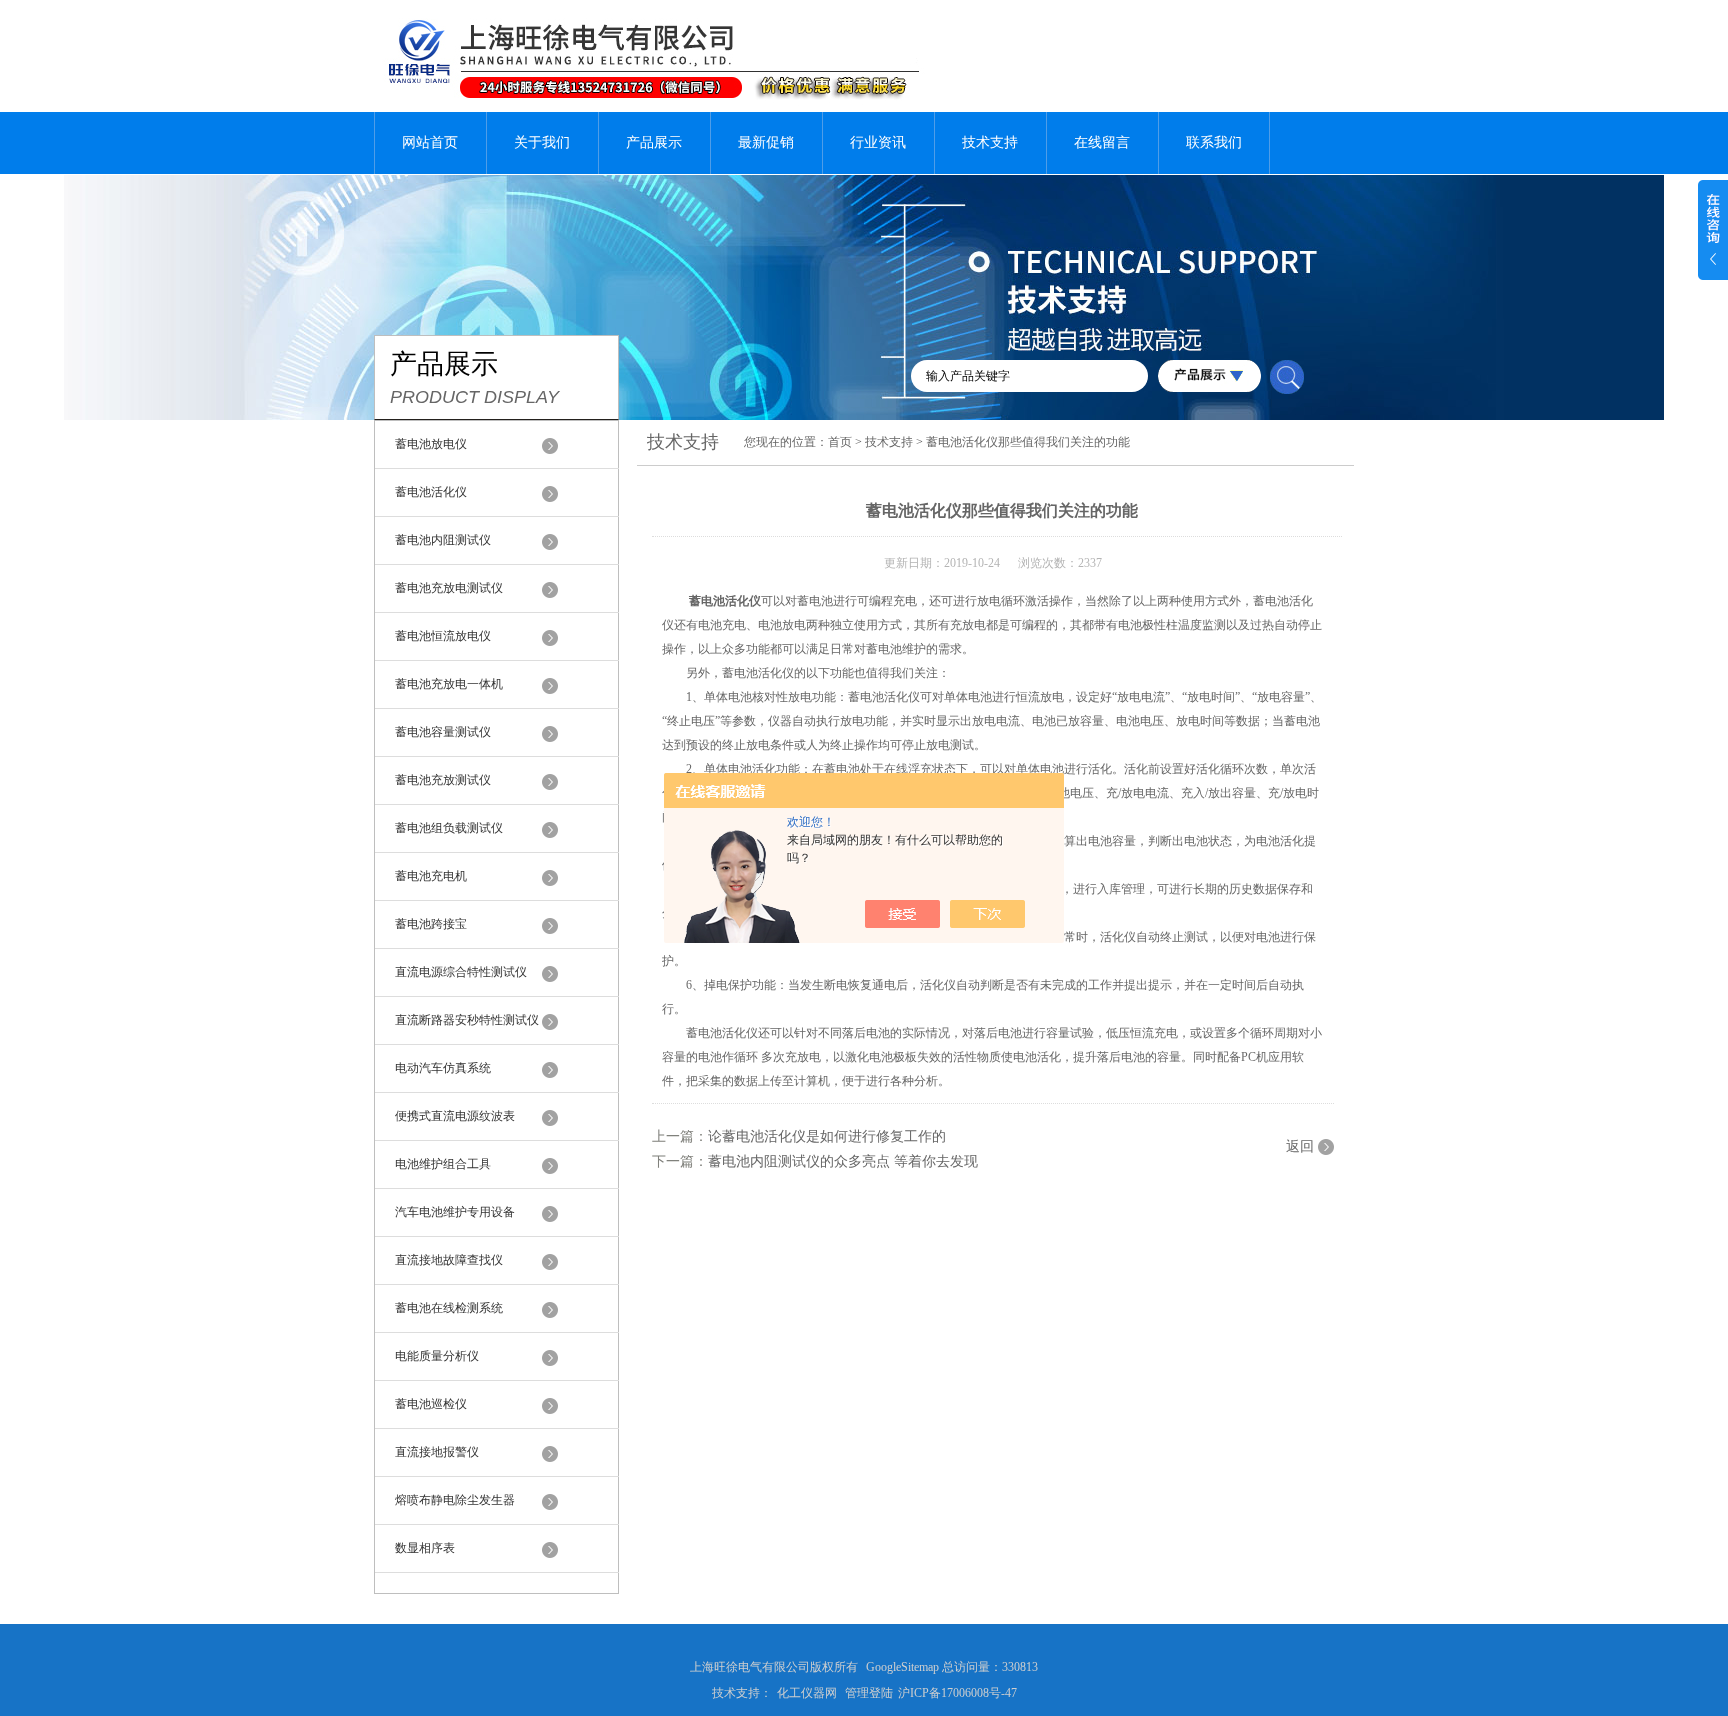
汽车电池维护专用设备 (455, 1212)
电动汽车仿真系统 (443, 1068)
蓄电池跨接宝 (431, 924)
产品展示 (654, 142)
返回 (1300, 1146)
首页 (840, 442)
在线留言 (1102, 142)
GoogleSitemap (902, 1667)
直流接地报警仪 (437, 1452)
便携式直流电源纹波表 (455, 1116)
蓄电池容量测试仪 (443, 732)
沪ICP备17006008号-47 (957, 1693)
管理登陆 (869, 1693)
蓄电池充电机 (431, 876)
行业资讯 (878, 142)
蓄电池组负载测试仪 (449, 828)
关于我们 (542, 142)
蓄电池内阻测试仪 (443, 540)
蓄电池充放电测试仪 (449, 588)
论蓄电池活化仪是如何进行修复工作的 (827, 1136)
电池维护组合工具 (443, 1164)
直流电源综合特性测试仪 (461, 972)
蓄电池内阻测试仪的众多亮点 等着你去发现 (843, 1161)
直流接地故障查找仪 (449, 1260)
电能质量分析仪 (437, 1356)
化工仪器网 (807, 1693)
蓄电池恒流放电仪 (443, 636)
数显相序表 (425, 1548)
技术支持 (990, 142)
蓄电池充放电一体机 (449, 684)
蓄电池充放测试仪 (443, 780)
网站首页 (430, 142)
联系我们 (1214, 142)
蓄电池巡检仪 (431, 1404)
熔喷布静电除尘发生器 (455, 1500)
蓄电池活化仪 (431, 492)
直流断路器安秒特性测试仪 (467, 1020)
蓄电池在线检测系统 (449, 1308)
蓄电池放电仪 (431, 444)
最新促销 (766, 142)
